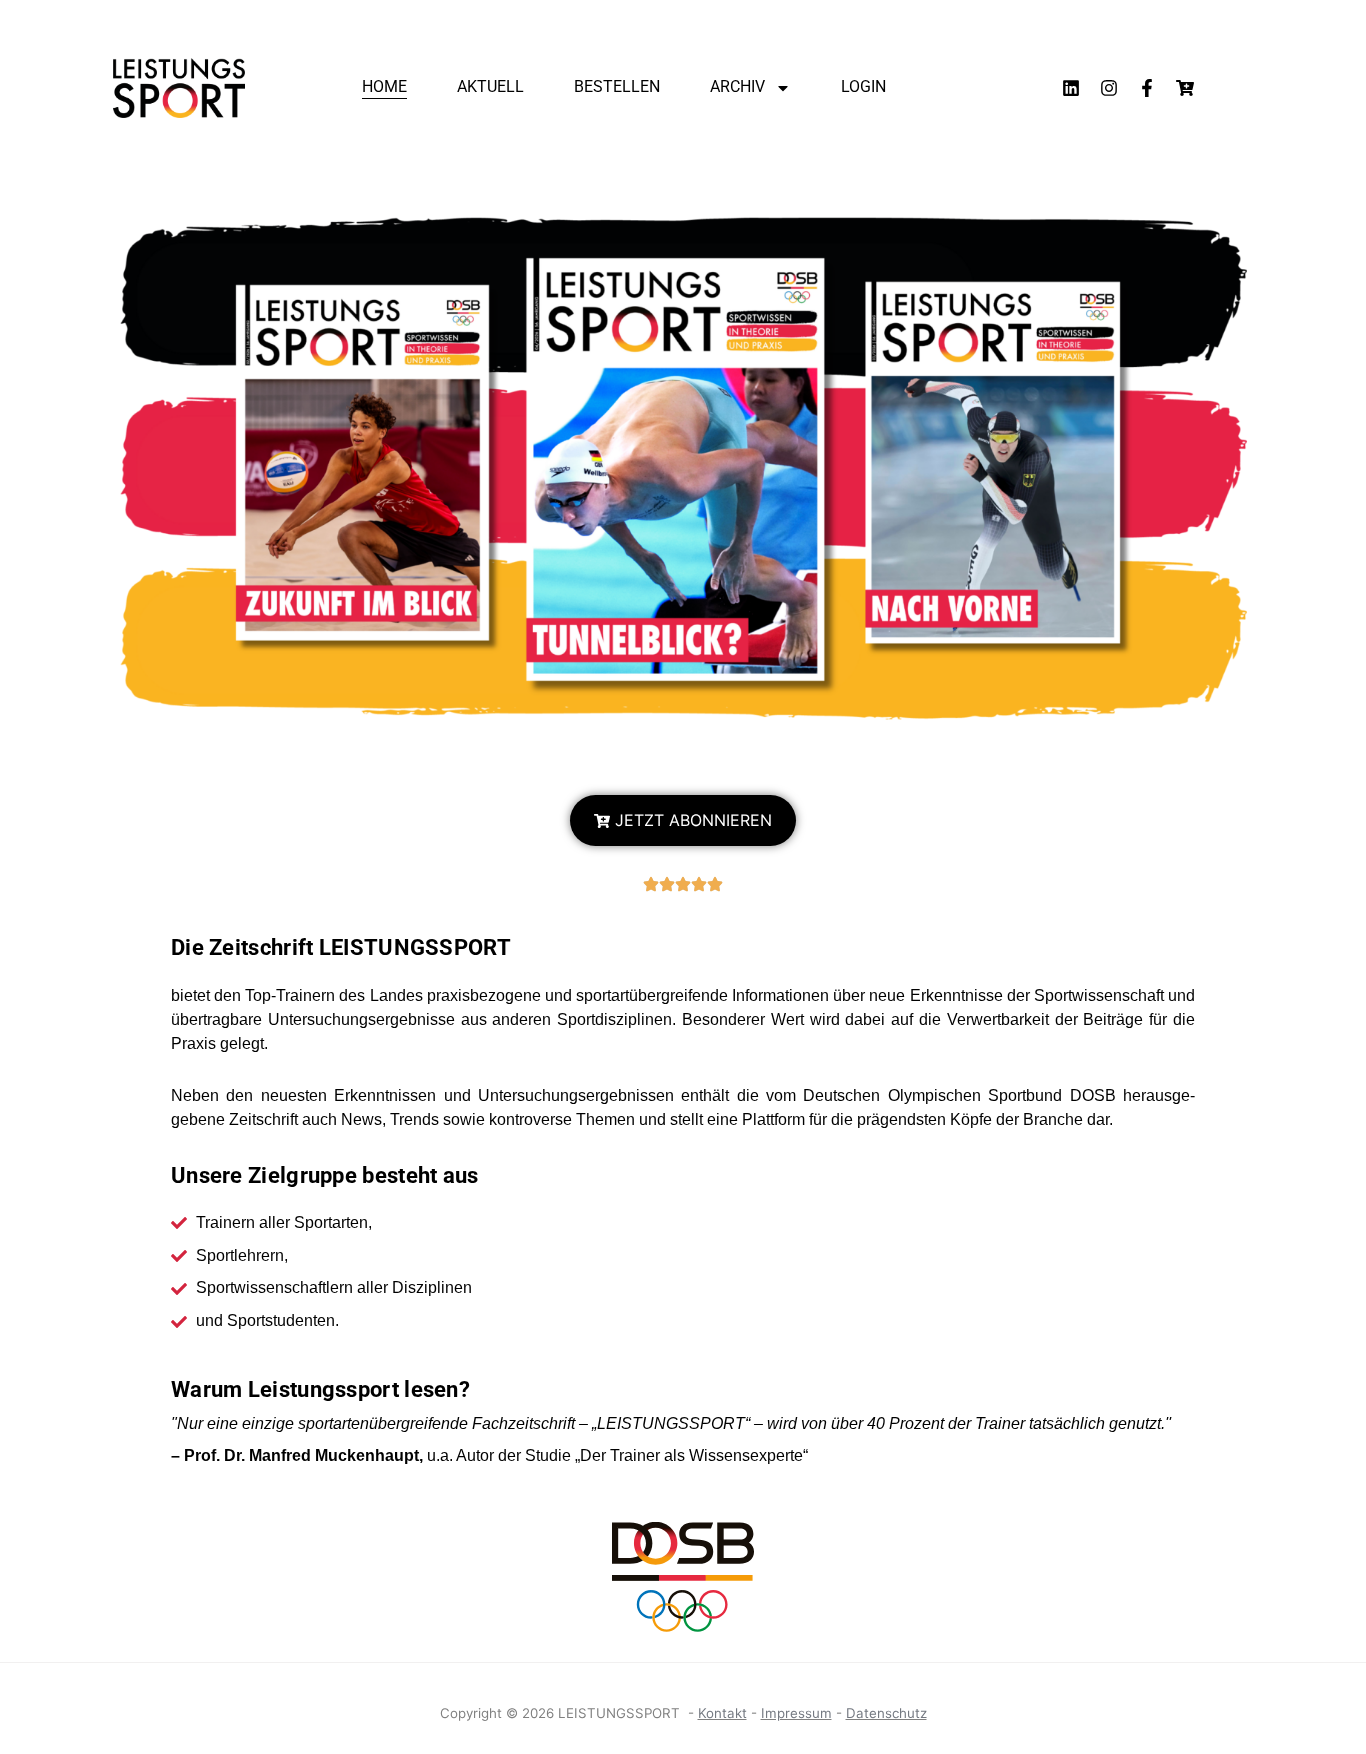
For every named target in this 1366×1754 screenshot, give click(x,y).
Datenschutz (886, 1713)
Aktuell (490, 86)
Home (384, 86)
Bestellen (617, 86)
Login (863, 86)
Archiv (737, 86)
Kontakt (722, 1713)
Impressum (796, 1713)
